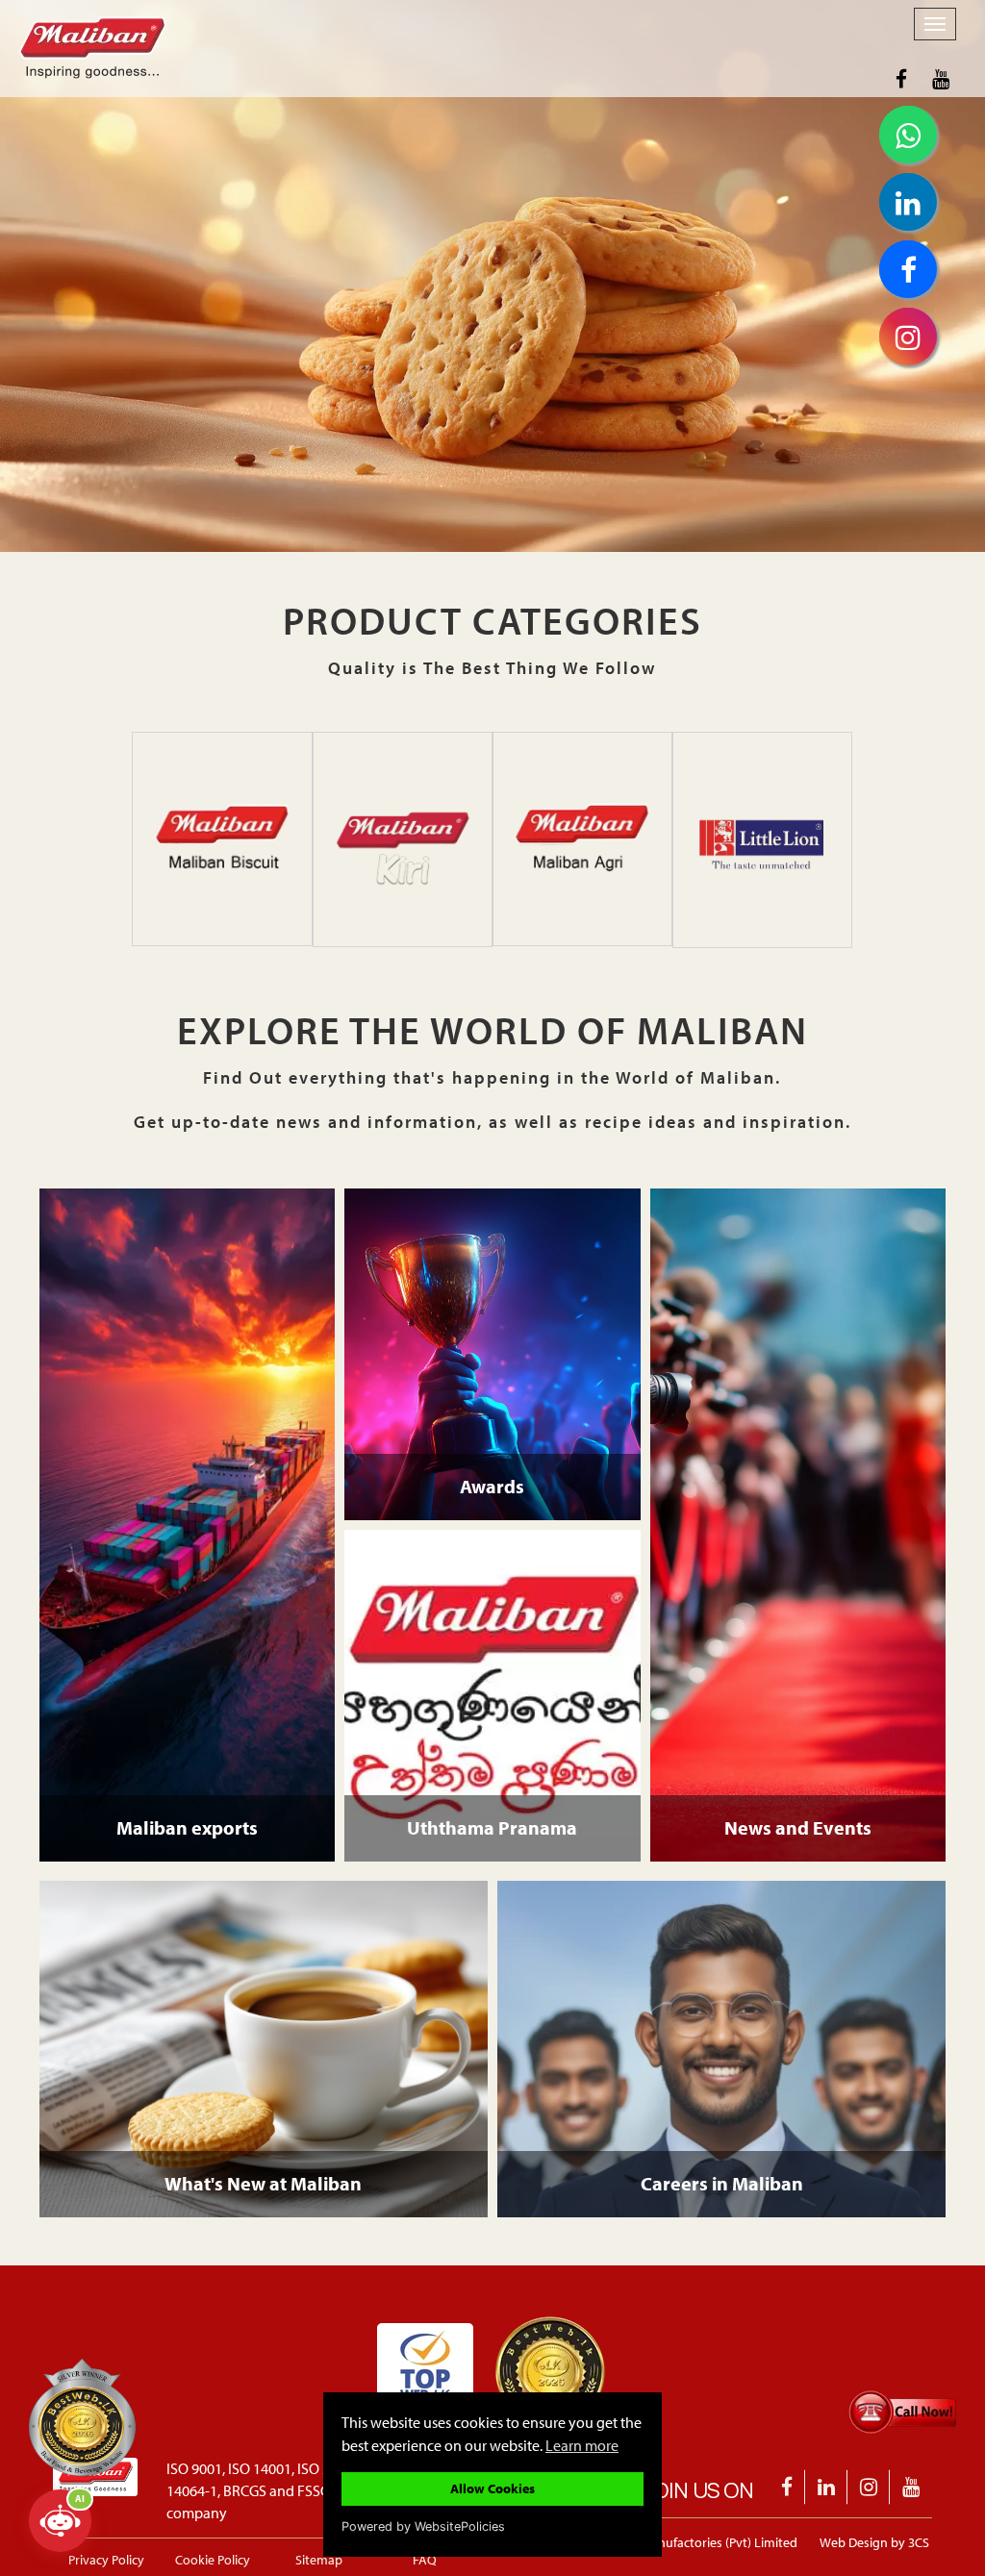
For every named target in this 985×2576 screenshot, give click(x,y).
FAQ (425, 2560)
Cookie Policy (213, 2560)
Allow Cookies (492, 2488)
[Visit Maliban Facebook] (901, 79)
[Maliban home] (440, 24)
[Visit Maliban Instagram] (869, 2487)
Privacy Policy (106, 2560)
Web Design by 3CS (874, 2542)
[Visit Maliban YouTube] (941, 79)
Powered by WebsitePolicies (423, 2526)
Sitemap (319, 2560)
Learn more (582, 2445)
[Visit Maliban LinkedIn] (827, 2487)
